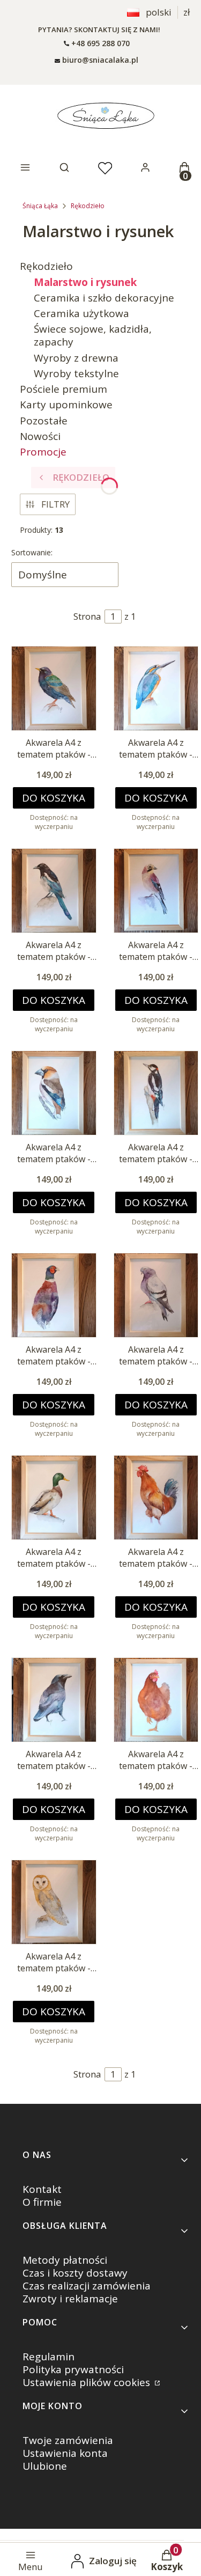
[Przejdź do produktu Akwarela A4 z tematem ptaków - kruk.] (54, 1700)
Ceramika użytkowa (81, 313)
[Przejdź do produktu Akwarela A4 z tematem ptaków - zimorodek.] (156, 689)
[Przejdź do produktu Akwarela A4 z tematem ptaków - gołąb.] (156, 1296)
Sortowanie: (32, 552)
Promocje (43, 452)
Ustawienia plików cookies (88, 2382)
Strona (87, 616)
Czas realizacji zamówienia (87, 2286)
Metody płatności (65, 2260)
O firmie (42, 2202)
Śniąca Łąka (40, 206)
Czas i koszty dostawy (75, 2273)
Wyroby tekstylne (76, 373)
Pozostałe (44, 421)
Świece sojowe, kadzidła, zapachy (93, 335)
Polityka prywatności (73, 2369)
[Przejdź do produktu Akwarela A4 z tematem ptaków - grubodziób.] (54, 1093)
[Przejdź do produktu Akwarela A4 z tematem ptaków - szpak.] (54, 689)
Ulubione (45, 2466)
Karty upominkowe (66, 405)
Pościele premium (64, 389)
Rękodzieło (88, 206)
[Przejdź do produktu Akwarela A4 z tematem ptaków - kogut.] (156, 1498)
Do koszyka (54, 798)
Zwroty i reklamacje (70, 2299)
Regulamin (49, 2357)
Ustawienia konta (65, 2453)
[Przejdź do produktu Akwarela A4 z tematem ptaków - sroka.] (54, 891)
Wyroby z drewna (76, 358)
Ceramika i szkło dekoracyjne (104, 298)
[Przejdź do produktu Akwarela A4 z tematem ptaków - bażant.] (54, 1296)
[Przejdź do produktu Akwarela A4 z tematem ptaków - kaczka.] (54, 1498)
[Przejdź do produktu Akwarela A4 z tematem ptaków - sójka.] (156, 891)
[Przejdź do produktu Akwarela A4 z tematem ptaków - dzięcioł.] (156, 1093)
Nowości (40, 436)
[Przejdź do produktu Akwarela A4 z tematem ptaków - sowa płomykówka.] (54, 1902)
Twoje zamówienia (68, 2440)
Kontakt (42, 2189)
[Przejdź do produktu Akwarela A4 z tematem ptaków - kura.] (156, 1700)
